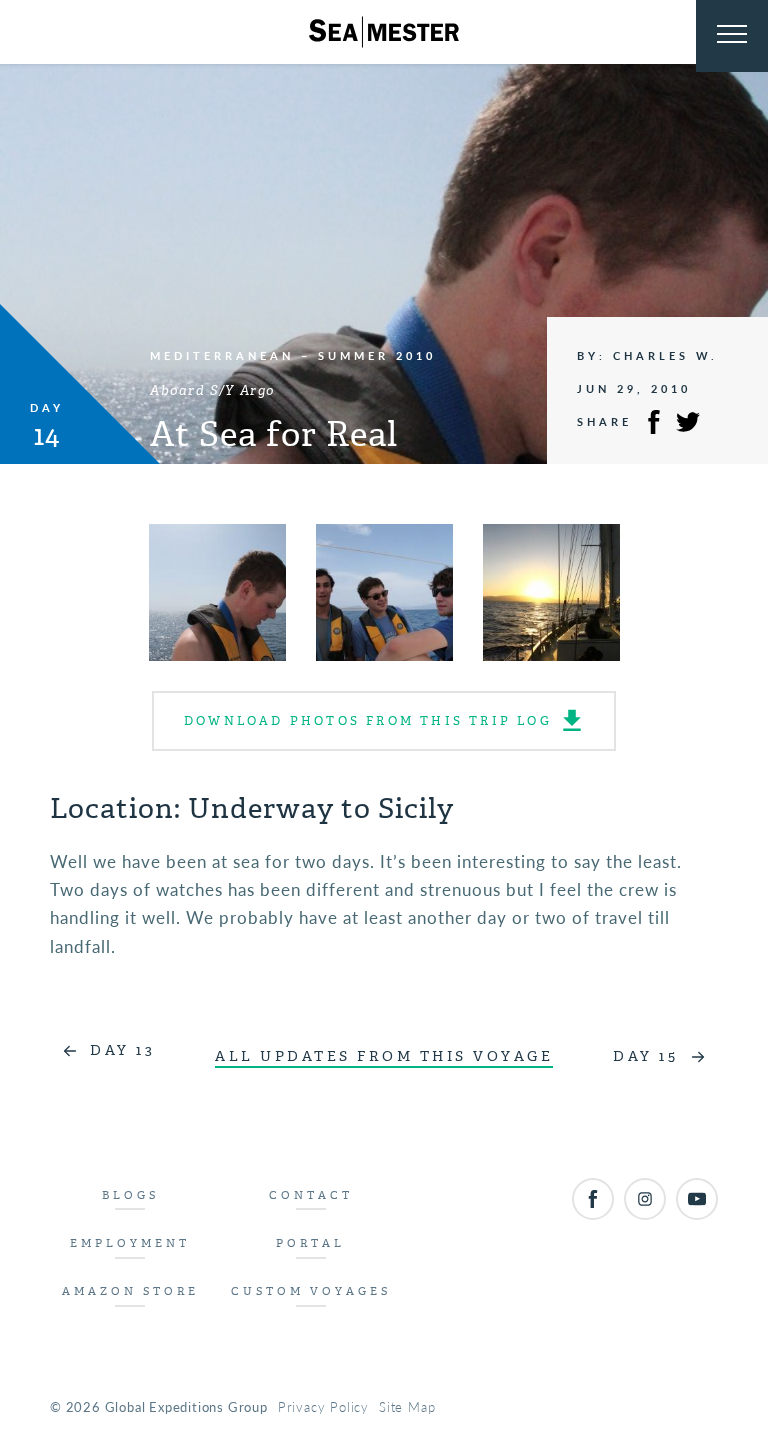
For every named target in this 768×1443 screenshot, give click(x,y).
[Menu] (732, 36)
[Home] (384, 32)
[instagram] (645, 1199)
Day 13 (122, 1050)
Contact (311, 1195)
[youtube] (697, 1199)
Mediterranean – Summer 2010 (293, 355)
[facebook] (593, 1199)
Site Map (407, 1406)
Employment (130, 1243)
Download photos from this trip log (368, 721)
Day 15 (645, 1056)
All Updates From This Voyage (384, 1056)
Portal (310, 1243)
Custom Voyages (311, 1291)
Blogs (130, 1195)
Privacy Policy (323, 1406)
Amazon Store (130, 1291)
